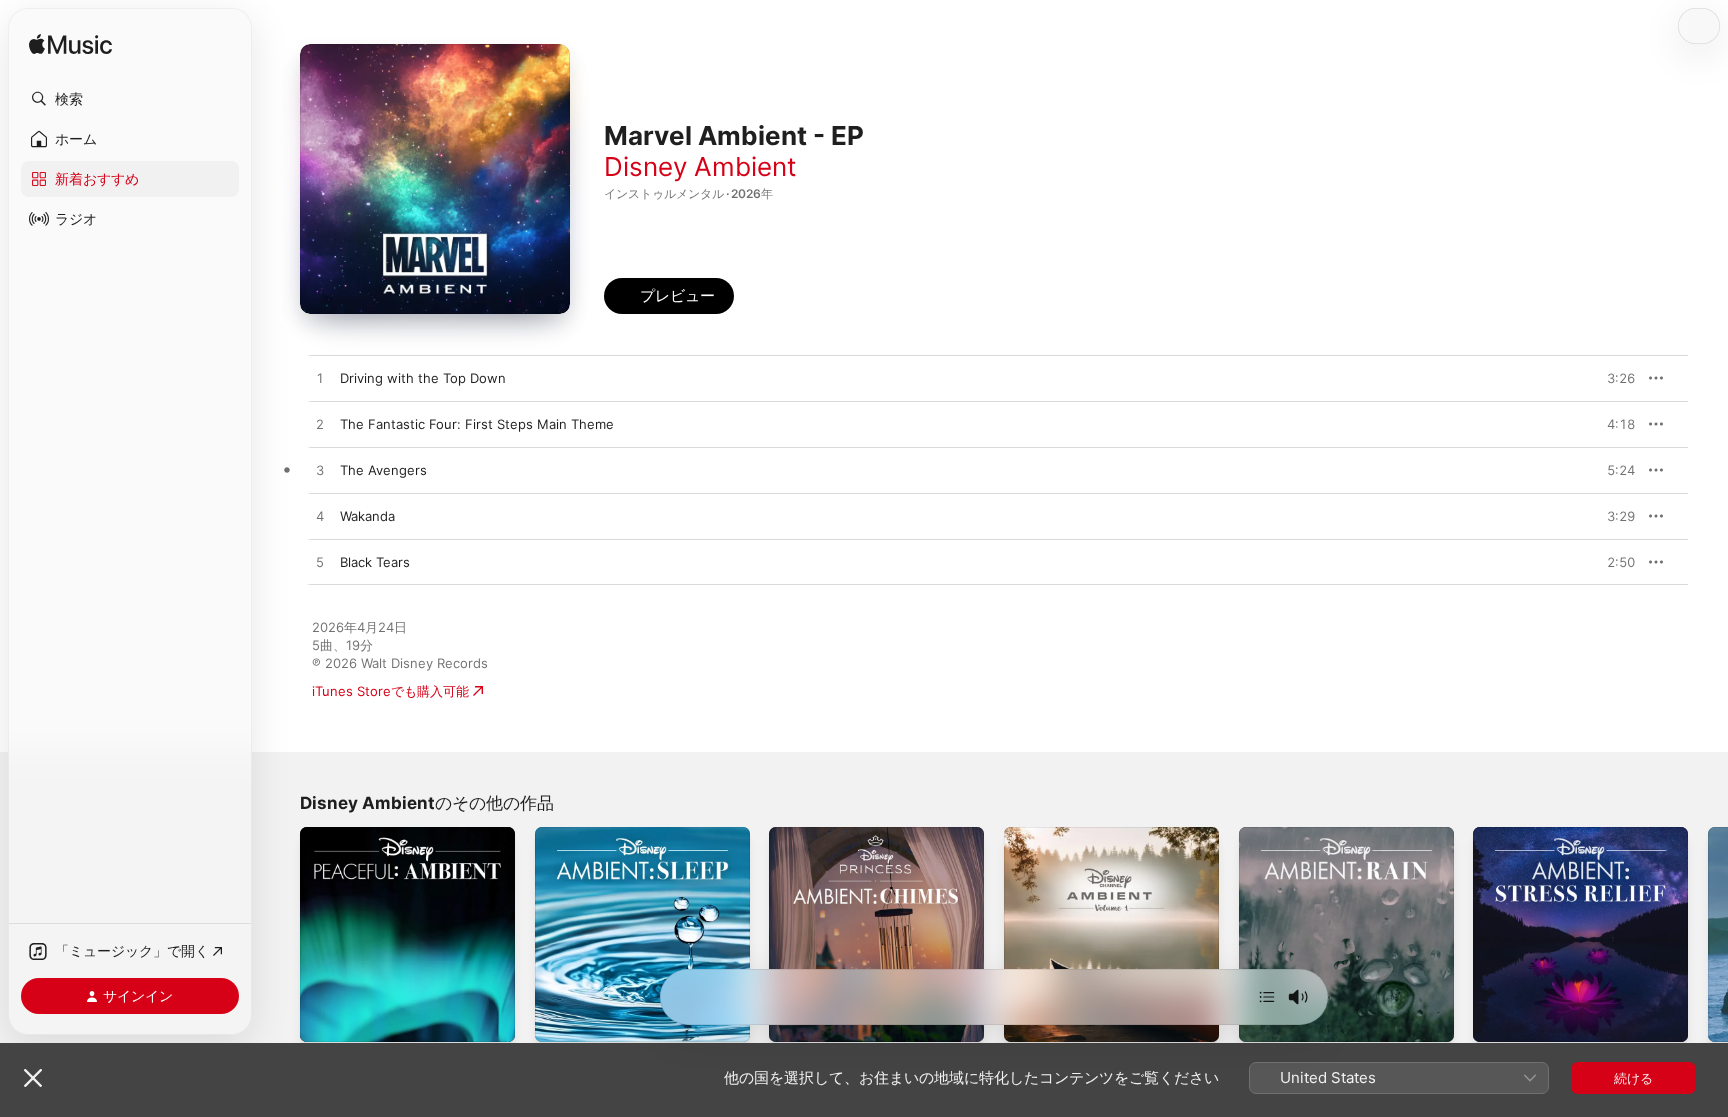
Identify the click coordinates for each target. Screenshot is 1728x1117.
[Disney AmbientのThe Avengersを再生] (320, 471)
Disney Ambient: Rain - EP (1320, 835)
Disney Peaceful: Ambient (380, 835)
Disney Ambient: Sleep (605, 835)
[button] (130, 99)
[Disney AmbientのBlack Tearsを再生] (320, 563)
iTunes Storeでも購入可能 (390, 691)
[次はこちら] (1267, 997)
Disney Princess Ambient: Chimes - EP (873, 843)
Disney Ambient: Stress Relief (1565, 835)
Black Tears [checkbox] (375, 562)
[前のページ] (280, 934)
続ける (1633, 1078)
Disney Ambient (700, 166)
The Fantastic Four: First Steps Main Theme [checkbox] (477, 424)
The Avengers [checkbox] (383, 470)
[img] (70, 45)
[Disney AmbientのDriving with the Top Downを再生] (320, 379)
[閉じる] (33, 1078)
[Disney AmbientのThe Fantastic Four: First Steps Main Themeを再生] (320, 425)
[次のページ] (1708, 934)
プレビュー (1610, 378)
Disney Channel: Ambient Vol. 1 (1101, 835)
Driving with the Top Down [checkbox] (423, 378)
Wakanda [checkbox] (367, 516)
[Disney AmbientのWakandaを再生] (320, 517)
